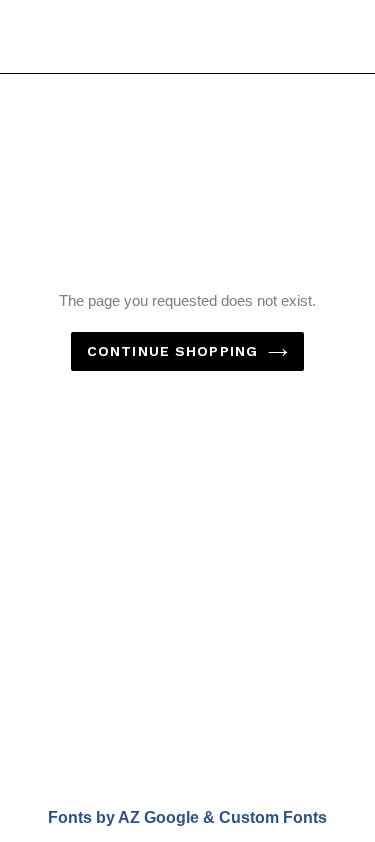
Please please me (82, 36)
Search (187, 602)
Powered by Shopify (277, 727)
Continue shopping (172, 351)
